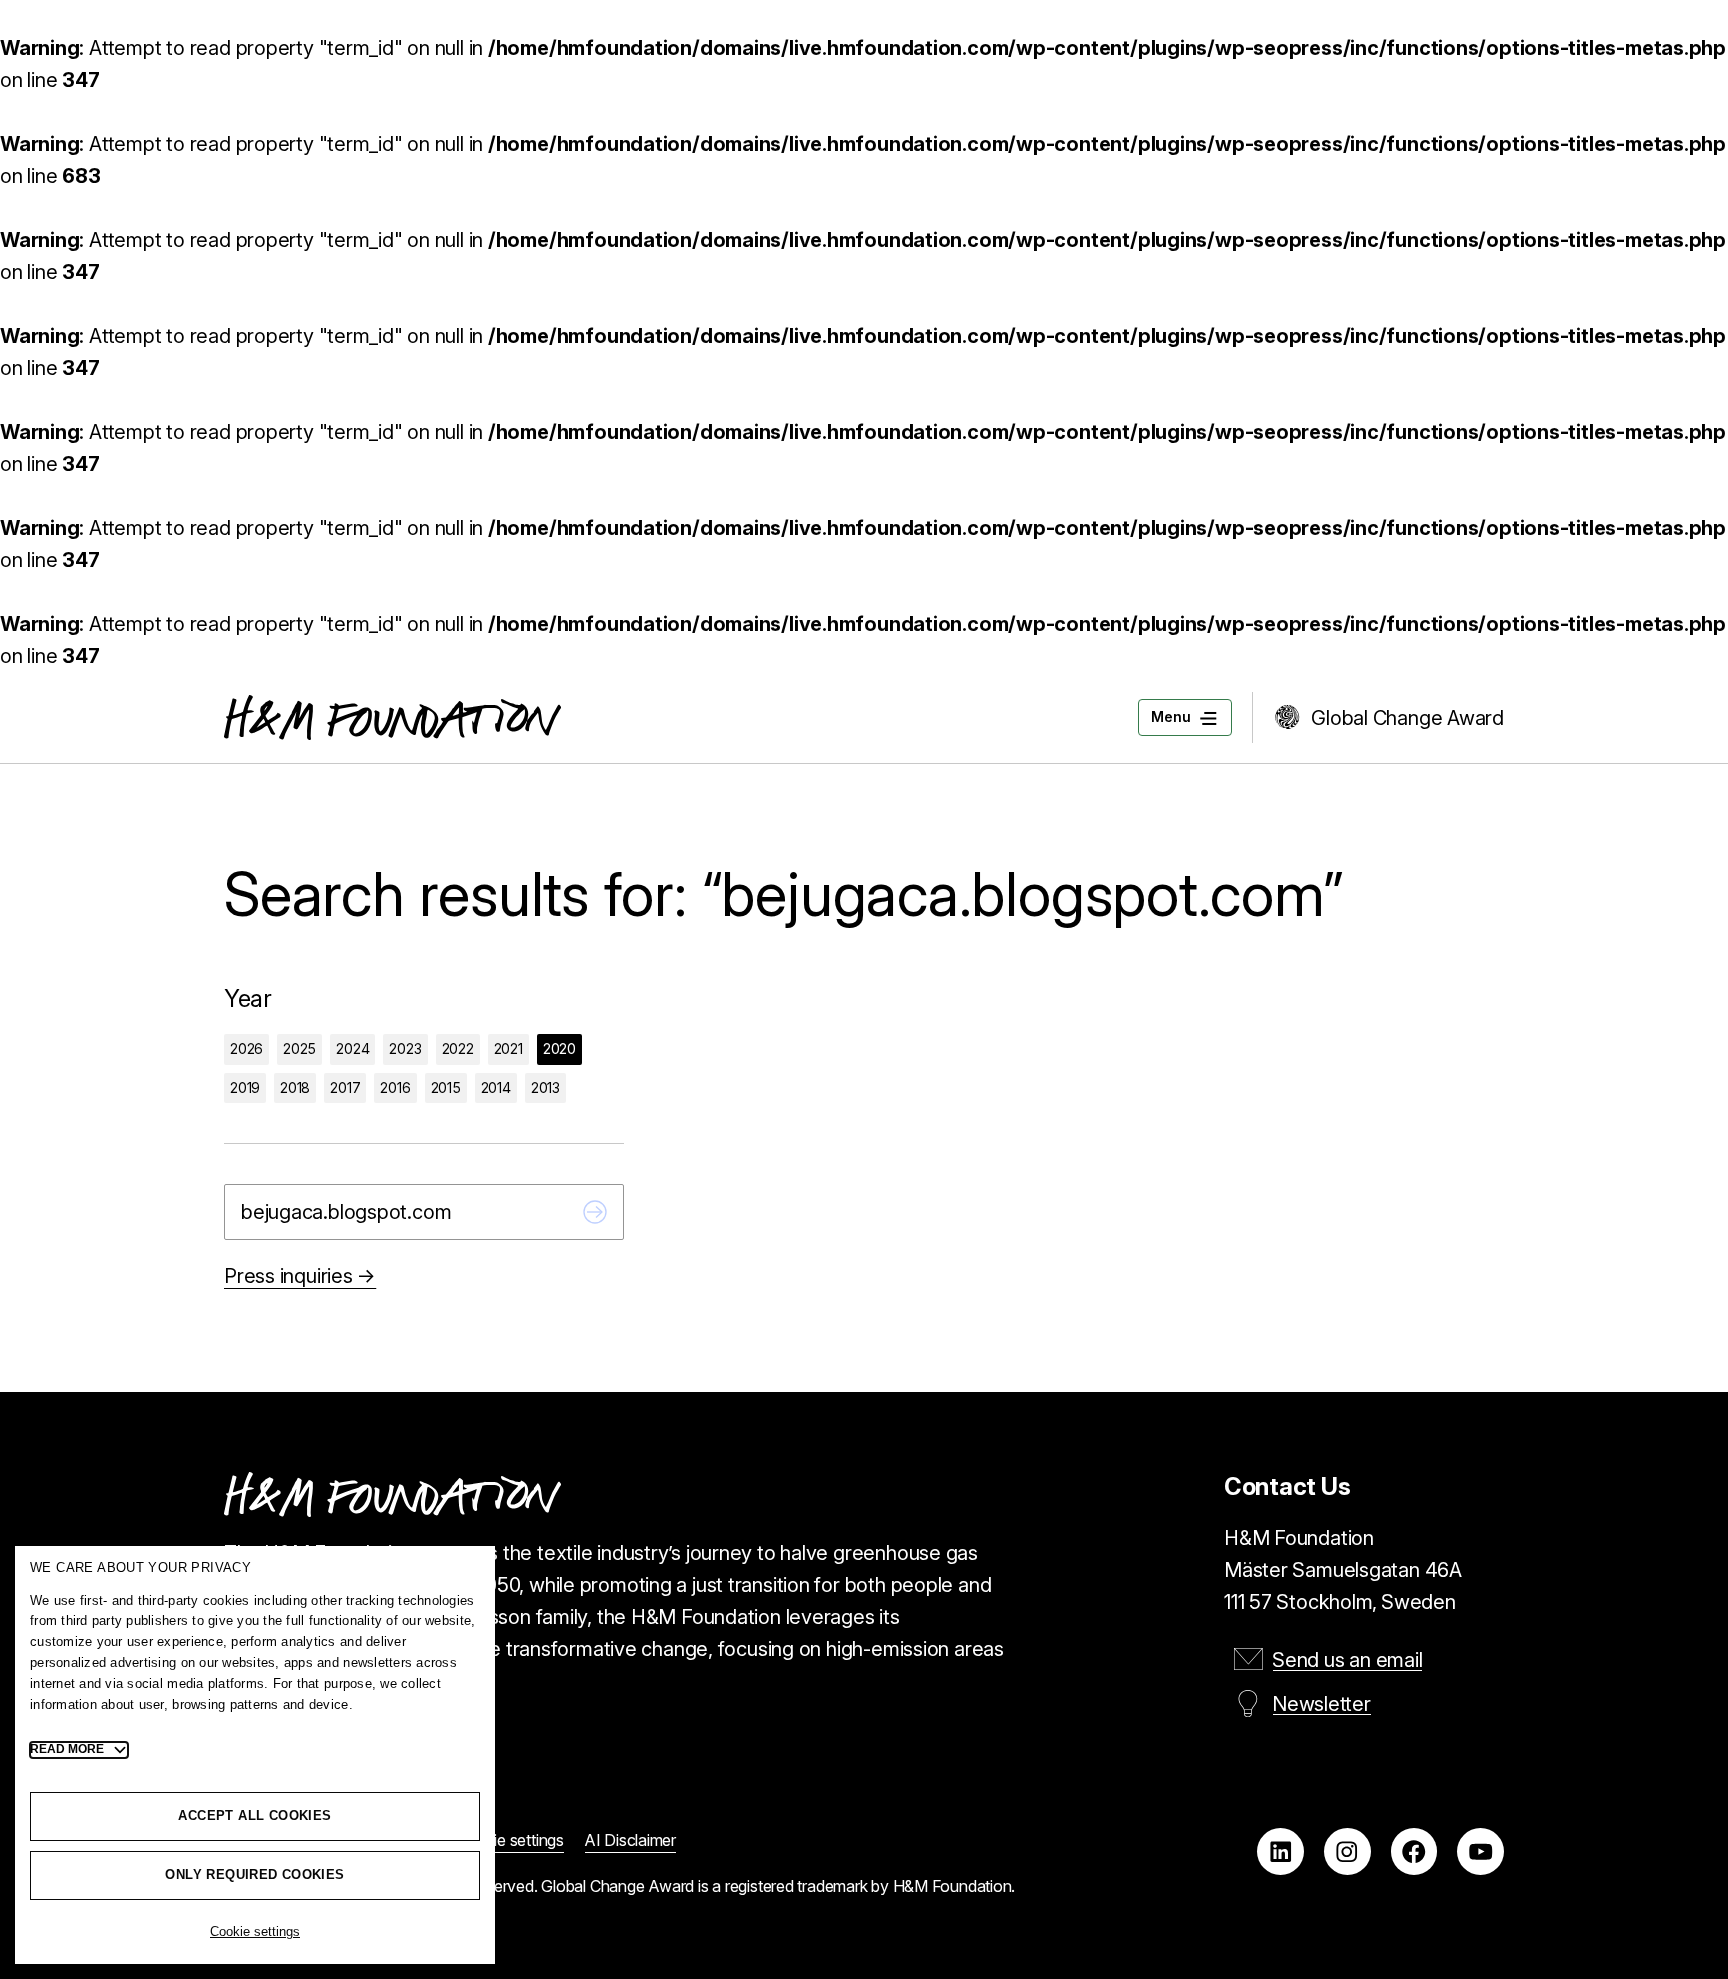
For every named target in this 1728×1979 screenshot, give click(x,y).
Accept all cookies (254, 1815)
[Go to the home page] (392, 717)
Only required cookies (254, 1874)
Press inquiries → (300, 1276)
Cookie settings (255, 1931)
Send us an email (1347, 1660)
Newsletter (1321, 1704)
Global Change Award (1407, 718)
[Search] (595, 1212)
